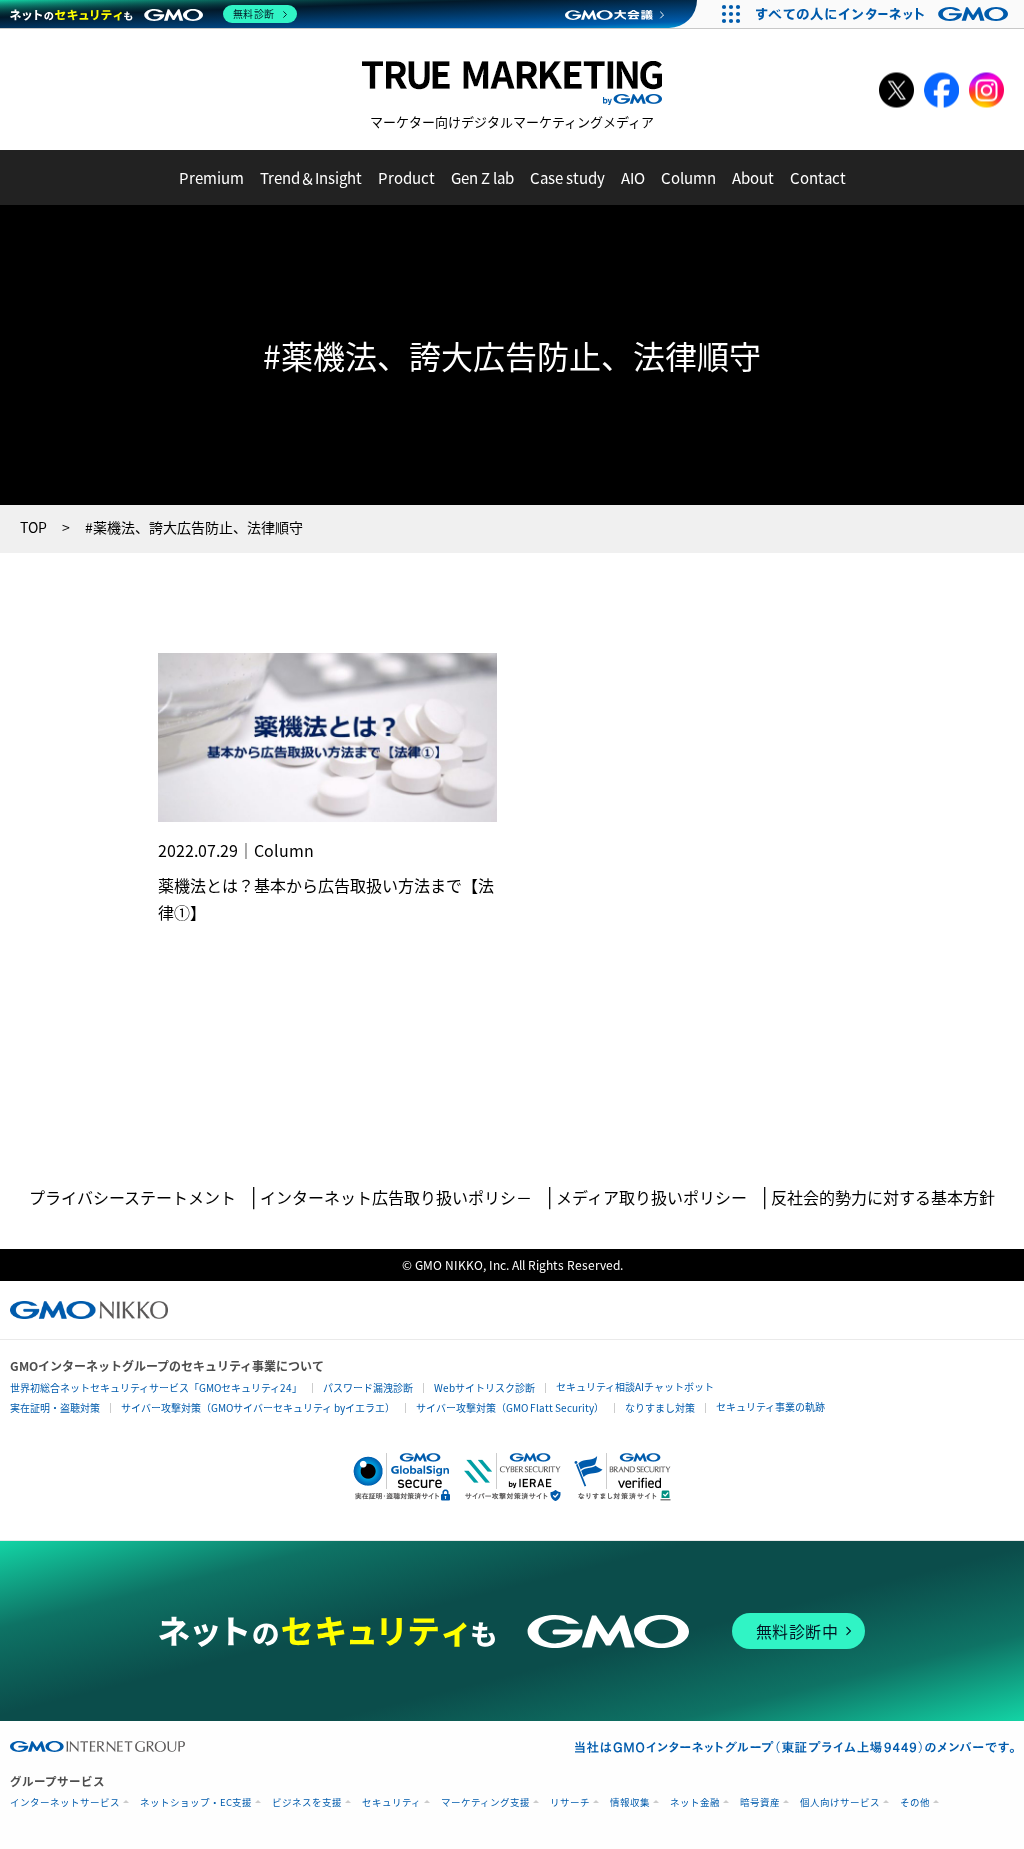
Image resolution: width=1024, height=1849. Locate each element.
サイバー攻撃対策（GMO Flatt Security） (510, 1407)
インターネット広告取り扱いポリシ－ (396, 1197)
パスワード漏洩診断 (368, 1387)
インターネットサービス (65, 1802)
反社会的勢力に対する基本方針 (883, 1197)
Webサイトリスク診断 (484, 1387)
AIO (633, 177)
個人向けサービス (840, 1802)
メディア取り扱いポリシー (651, 1197)
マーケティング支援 (485, 1802)
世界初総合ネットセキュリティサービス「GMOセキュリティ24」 (156, 1387)
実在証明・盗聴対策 (55, 1407)
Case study (567, 177)
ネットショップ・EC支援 (196, 1802)
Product (406, 177)
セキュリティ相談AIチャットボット (635, 1386)
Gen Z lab (482, 177)
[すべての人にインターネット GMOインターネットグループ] (884, 14)
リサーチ (570, 1802)
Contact (818, 177)
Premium (211, 177)
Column (688, 177)
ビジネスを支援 (307, 1802)
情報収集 (630, 1802)
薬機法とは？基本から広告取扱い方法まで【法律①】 (326, 898)
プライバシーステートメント (132, 1197)
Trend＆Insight (311, 177)
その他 (915, 1802)
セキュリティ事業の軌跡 (770, 1406)
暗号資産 (760, 1802)
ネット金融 (695, 1802)
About (753, 177)
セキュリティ (391, 1802)
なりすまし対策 (660, 1407)
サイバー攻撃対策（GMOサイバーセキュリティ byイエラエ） (258, 1407)
